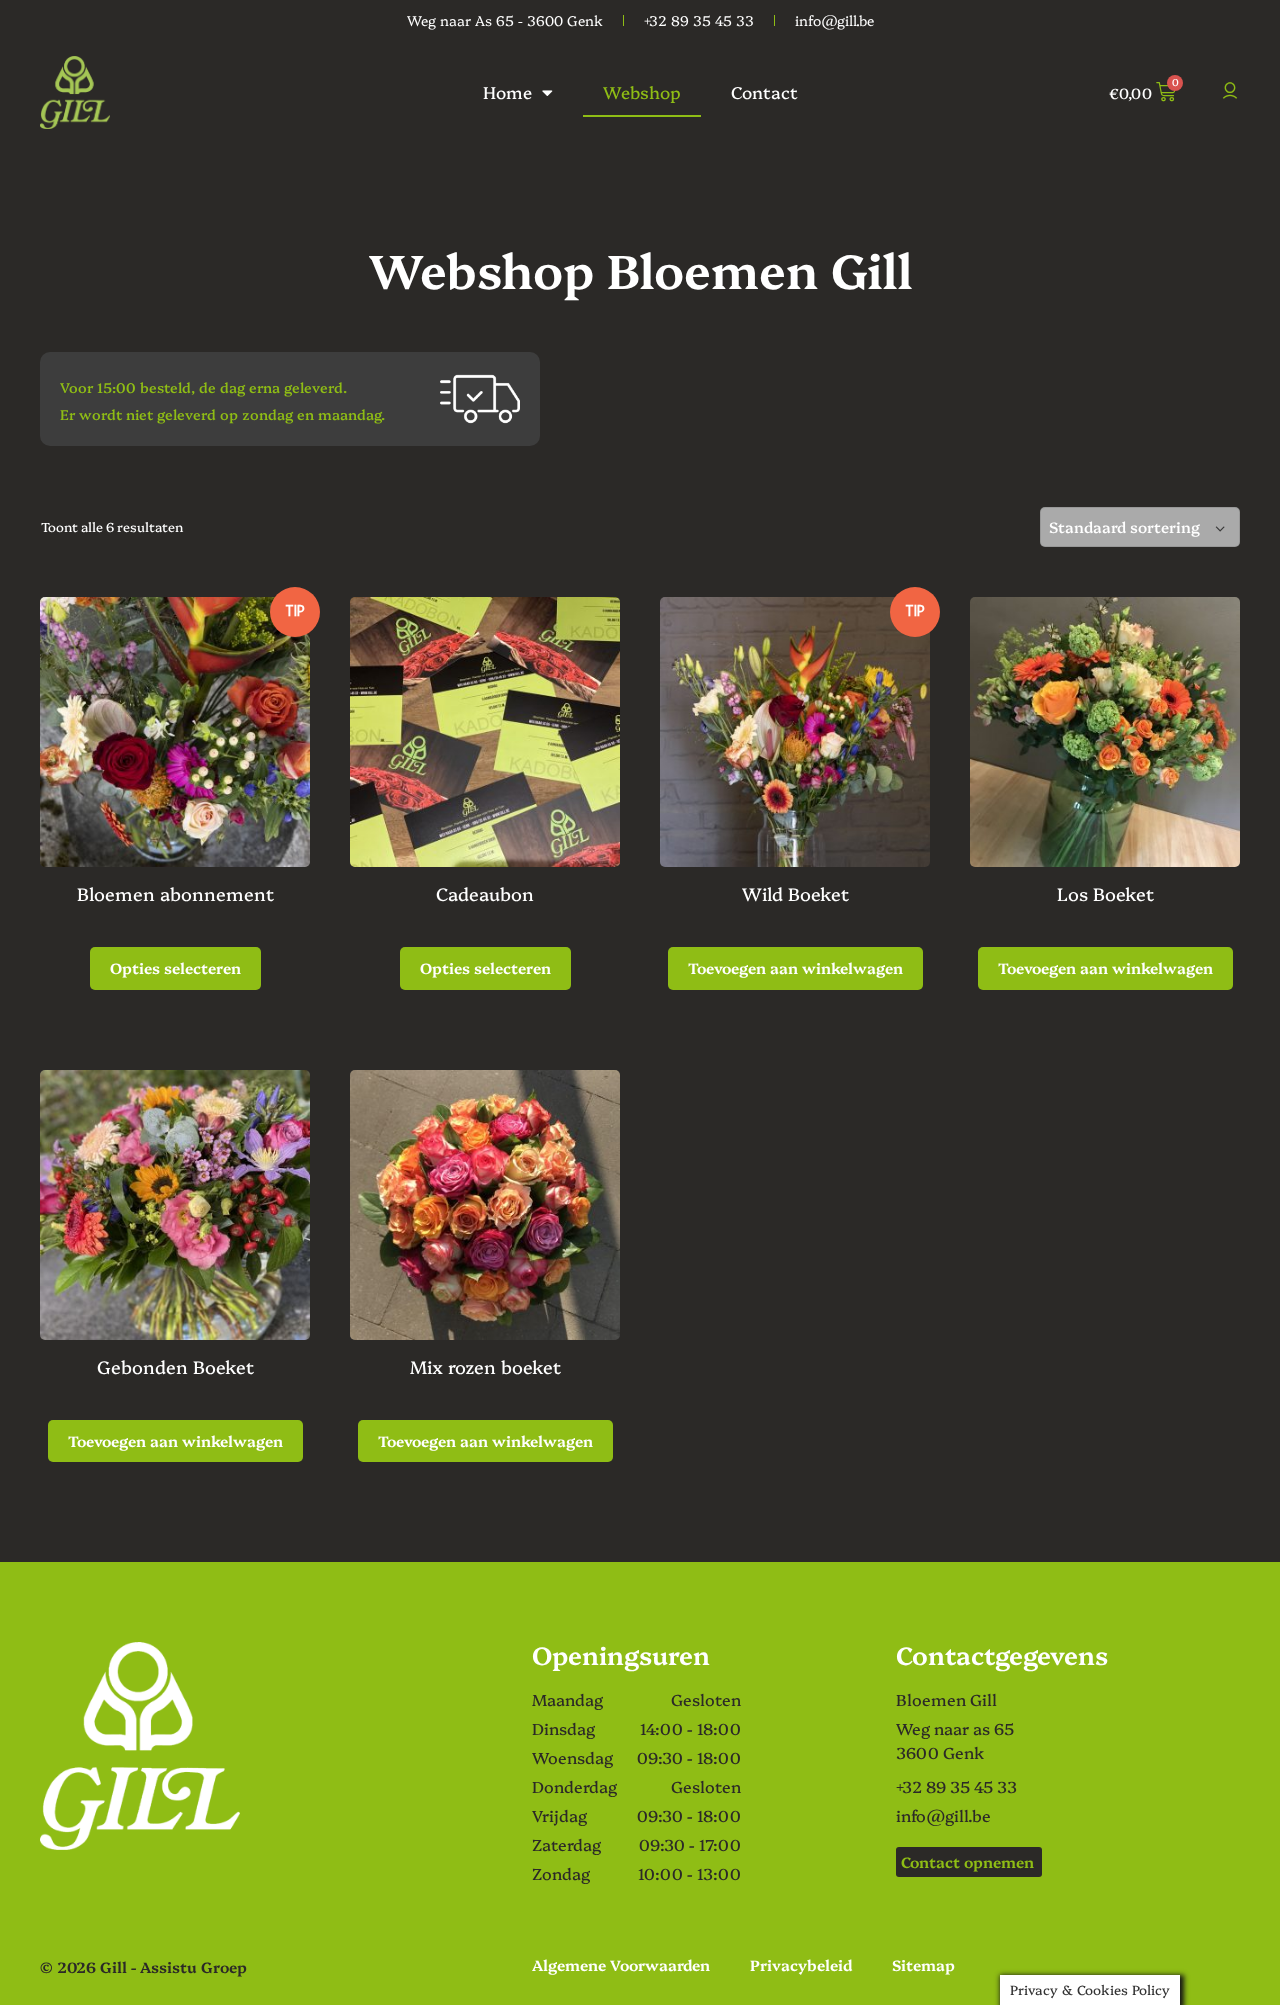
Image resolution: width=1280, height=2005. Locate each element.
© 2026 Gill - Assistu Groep (143, 1966)
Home (507, 91)
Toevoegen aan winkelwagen (795, 967)
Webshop (642, 91)
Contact (764, 91)
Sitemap (923, 1964)
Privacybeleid (801, 1964)
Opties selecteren (175, 967)
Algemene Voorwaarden (621, 1964)
